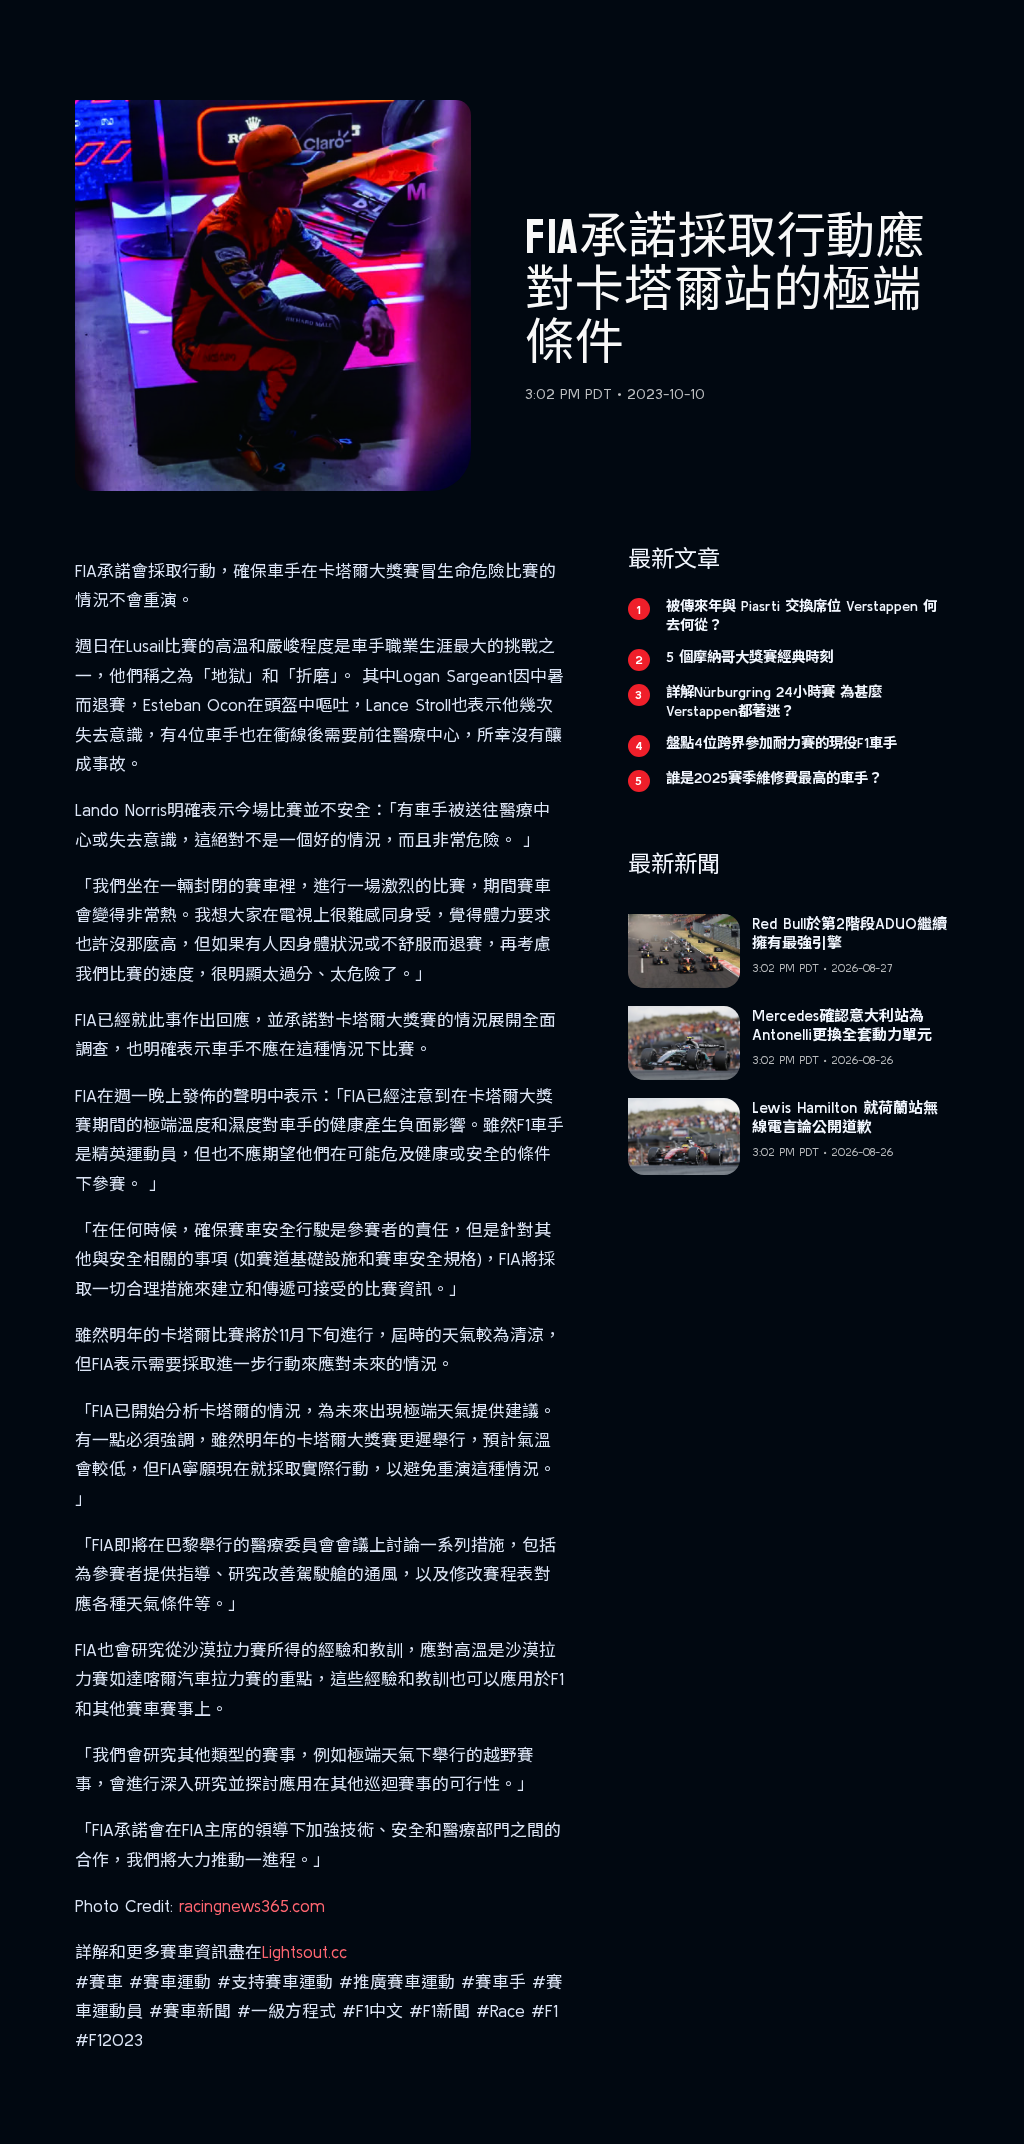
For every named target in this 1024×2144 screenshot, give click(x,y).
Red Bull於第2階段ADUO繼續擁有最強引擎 (849, 933)
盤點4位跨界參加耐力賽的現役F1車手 (781, 743)
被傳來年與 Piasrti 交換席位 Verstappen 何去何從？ (801, 615)
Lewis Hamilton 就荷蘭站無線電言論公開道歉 (845, 1117)
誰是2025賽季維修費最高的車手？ (774, 778)
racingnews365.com (252, 1905)
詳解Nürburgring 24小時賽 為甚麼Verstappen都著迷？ (774, 701)
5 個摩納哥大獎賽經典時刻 (749, 657)
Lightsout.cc (304, 1951)
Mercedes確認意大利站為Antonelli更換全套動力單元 (842, 1025)
